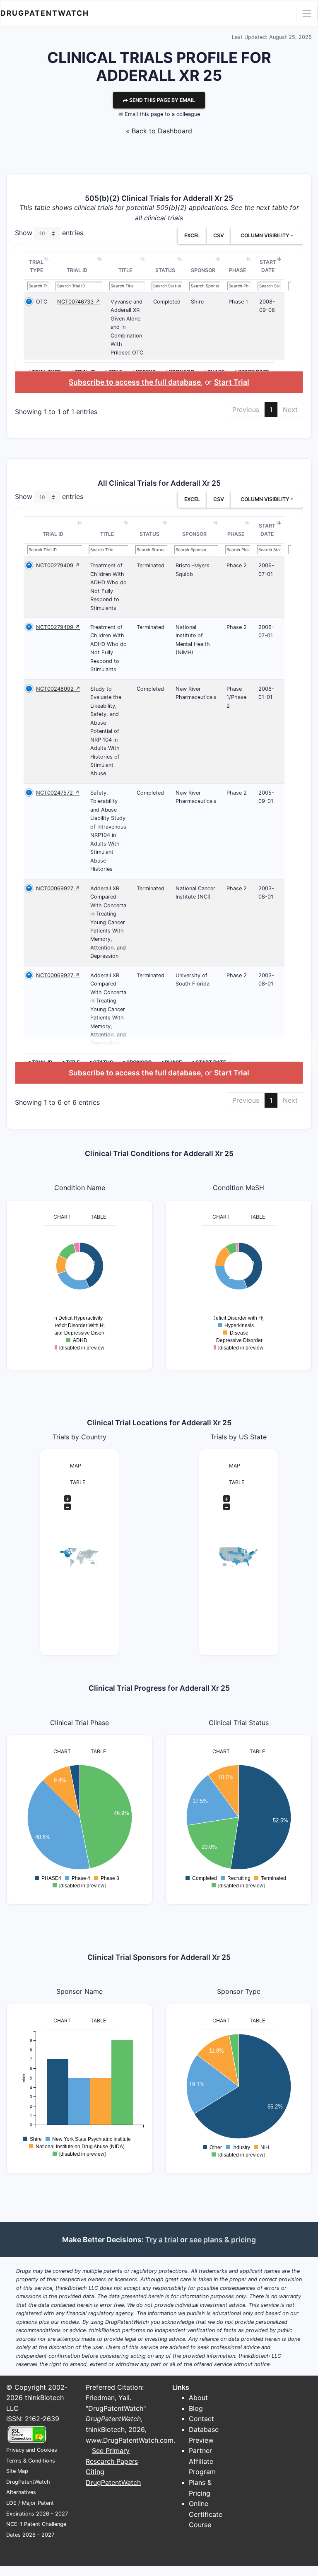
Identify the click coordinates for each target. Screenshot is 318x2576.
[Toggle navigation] (307, 13)
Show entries (49, 233)
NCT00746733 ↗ (79, 302)
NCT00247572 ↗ (58, 793)
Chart (62, 1217)
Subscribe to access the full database (135, 382)
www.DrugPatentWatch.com (130, 2440)
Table (98, 1217)
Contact (201, 2419)
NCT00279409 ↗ (58, 565)
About (198, 2398)
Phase (237, 270)
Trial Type (36, 266)
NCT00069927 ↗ (58, 888)
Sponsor (203, 270)
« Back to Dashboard (159, 131)
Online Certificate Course (206, 2514)
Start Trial (232, 382)
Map (76, 1466)
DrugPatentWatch (45, 13)
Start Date (268, 266)
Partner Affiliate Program (202, 2461)
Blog (196, 2408)
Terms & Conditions (31, 2461)
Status (165, 270)
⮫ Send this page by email (159, 100)
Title (125, 270)
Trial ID (77, 270)
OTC (42, 302)
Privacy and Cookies (32, 2450)
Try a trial (162, 2240)
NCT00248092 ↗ (58, 689)
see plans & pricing (223, 2240)
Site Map (17, 2471)
